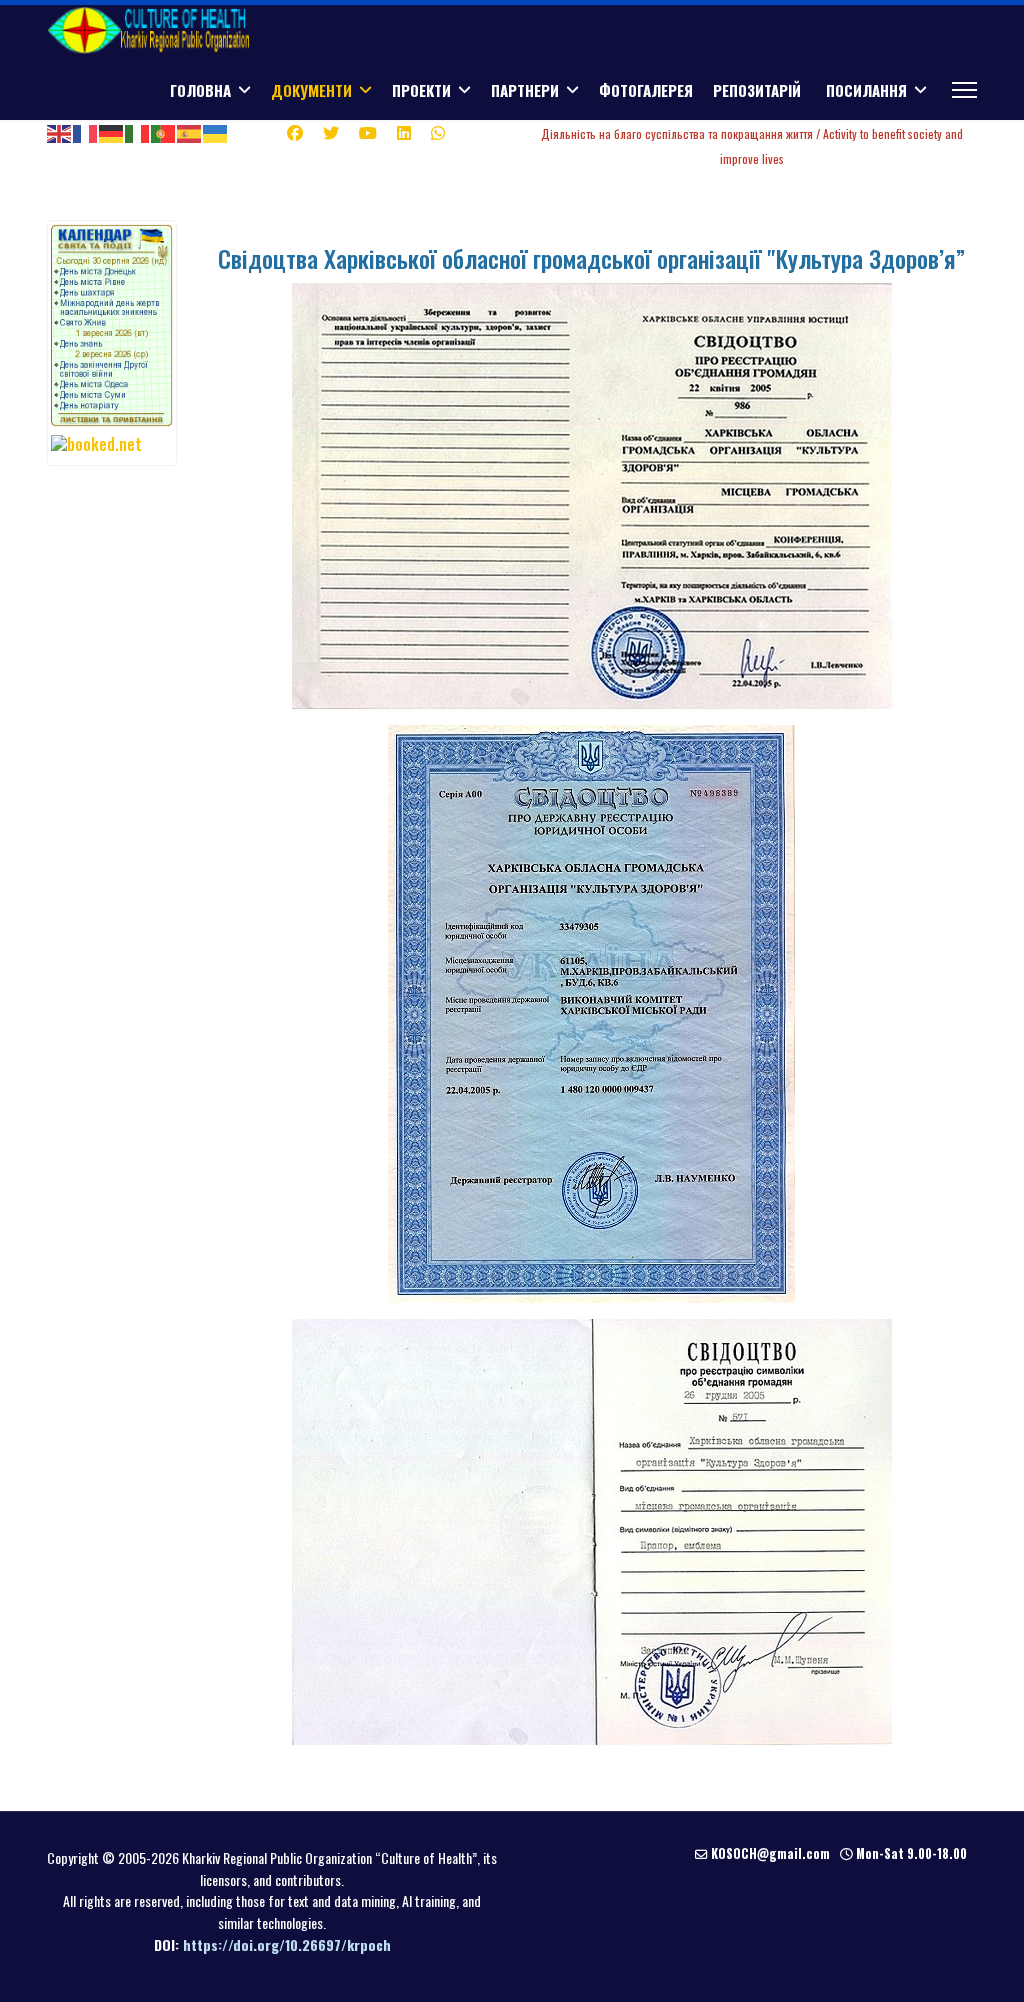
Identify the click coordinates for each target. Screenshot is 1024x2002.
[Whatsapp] (438, 132)
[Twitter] (331, 132)
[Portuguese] (164, 132)
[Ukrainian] (216, 132)
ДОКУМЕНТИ (311, 90)
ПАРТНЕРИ (525, 90)
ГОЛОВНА (200, 90)
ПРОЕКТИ (421, 90)
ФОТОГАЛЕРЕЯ (646, 90)
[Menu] (964, 90)
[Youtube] (368, 132)
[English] (60, 132)
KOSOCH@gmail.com (770, 1853)
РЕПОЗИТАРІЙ (757, 90)
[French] (86, 132)
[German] (112, 132)
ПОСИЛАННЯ (866, 90)
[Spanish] (190, 132)
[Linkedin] (404, 132)
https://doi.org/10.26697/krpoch (287, 1944)
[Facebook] (295, 132)
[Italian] (138, 132)
